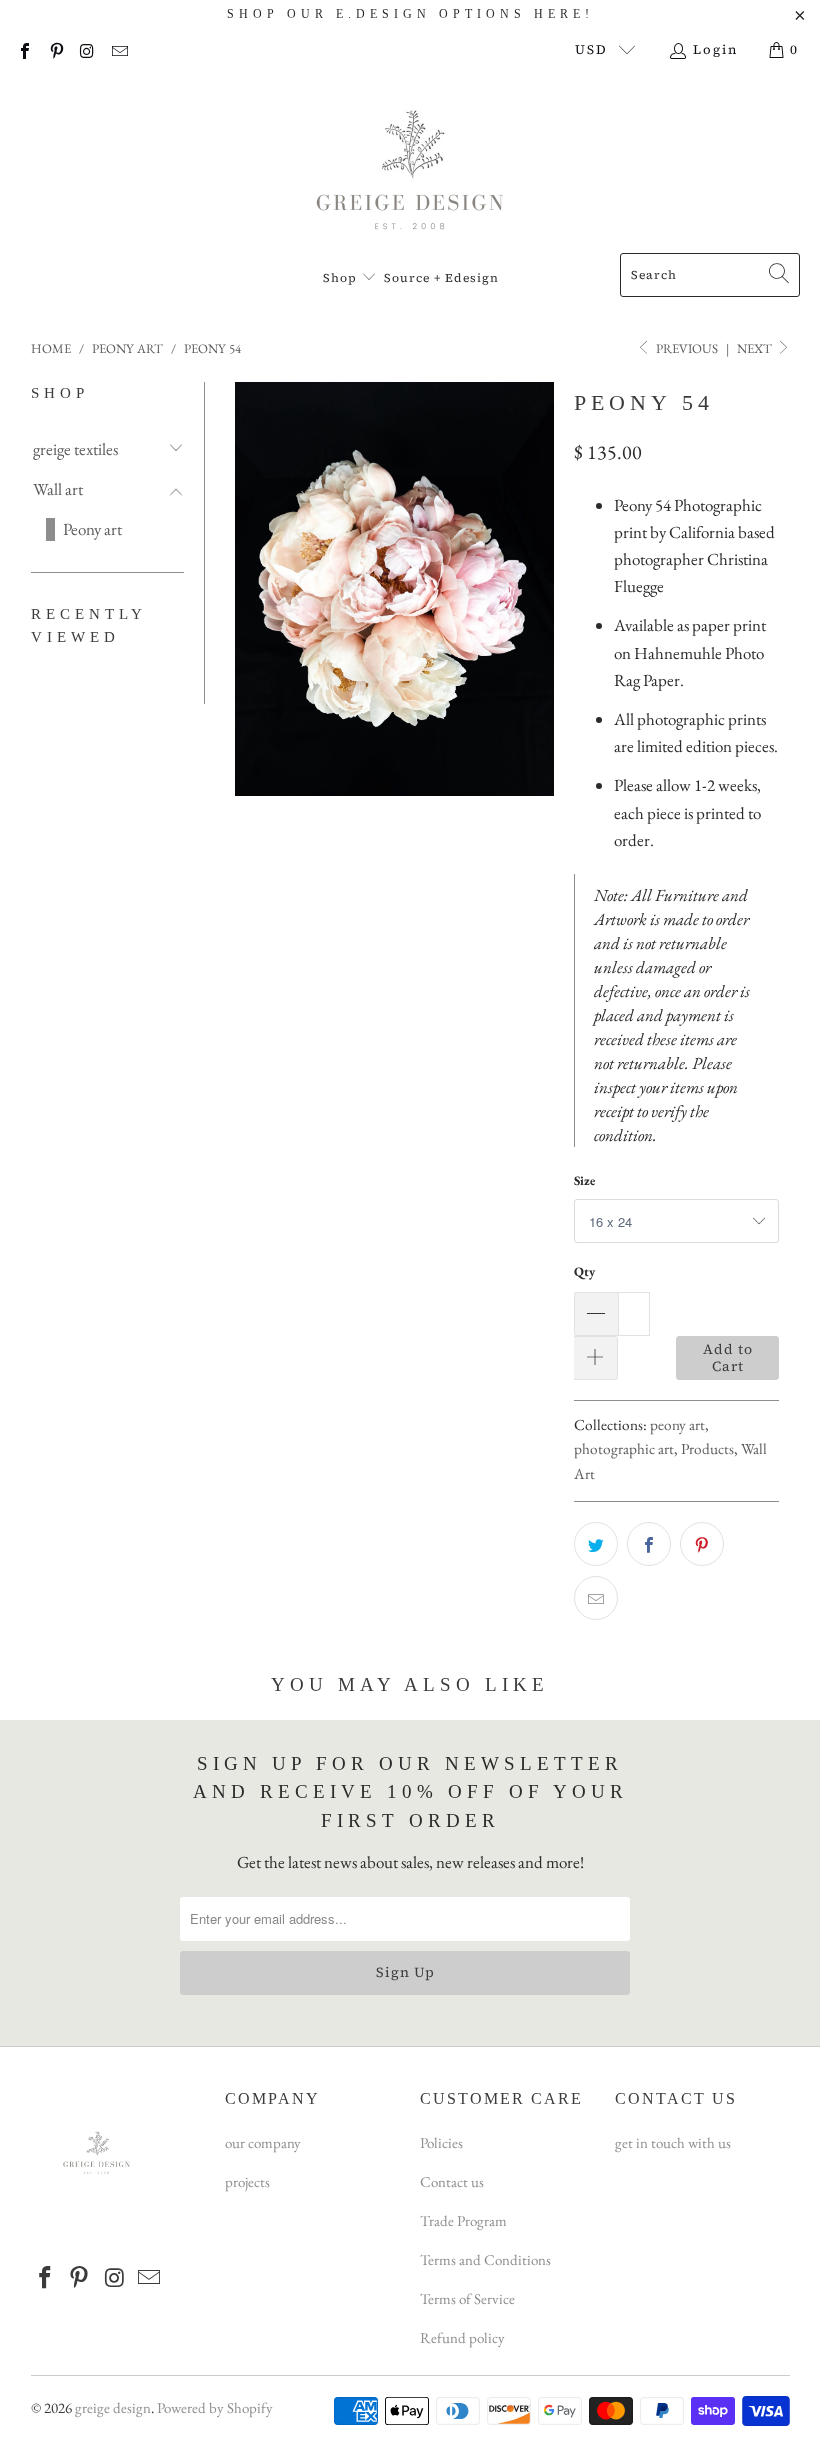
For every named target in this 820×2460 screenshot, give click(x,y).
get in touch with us (673, 2142)
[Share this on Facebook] (649, 1544)
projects (247, 2181)
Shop (342, 278)
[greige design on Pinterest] (55, 49)
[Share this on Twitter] (596, 1544)
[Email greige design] (118, 49)
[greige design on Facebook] (24, 49)
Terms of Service (467, 2298)
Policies (441, 2142)
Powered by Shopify (215, 2407)
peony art (677, 1425)
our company (263, 2142)
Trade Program (463, 2220)
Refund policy (462, 2337)
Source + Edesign (441, 278)
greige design (113, 2407)
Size (584, 1180)
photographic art (624, 1449)
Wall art (58, 489)
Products (707, 1449)
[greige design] (410, 166)
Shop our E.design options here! (410, 14)
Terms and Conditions (485, 2259)
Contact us (452, 2181)
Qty (584, 1271)
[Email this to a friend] (596, 1598)
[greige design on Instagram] (87, 49)
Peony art (92, 529)
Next (756, 348)
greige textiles (75, 449)
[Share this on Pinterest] (702, 1544)
